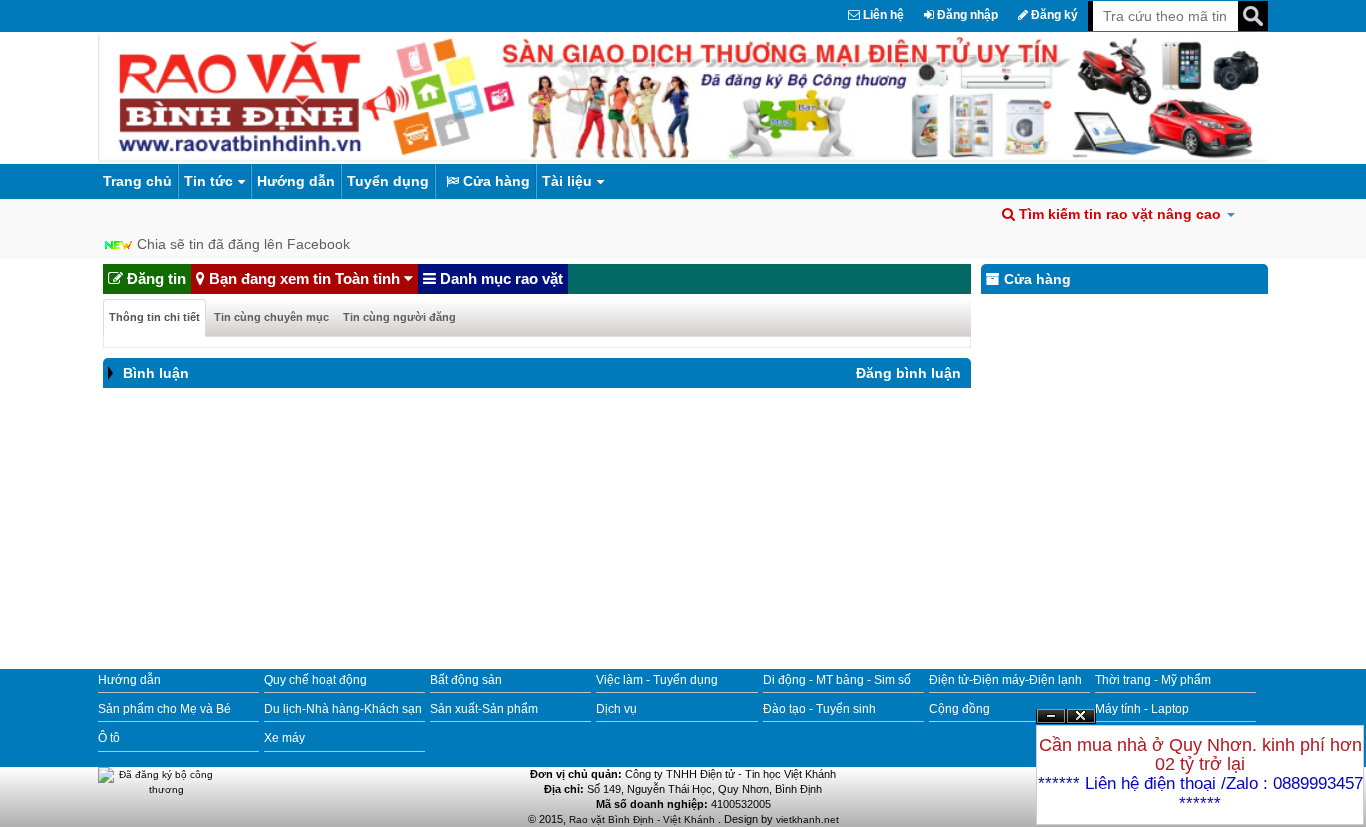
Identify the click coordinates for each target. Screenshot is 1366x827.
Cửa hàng (494, 181)
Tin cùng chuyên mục (271, 317)
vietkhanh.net (807, 819)
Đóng (1081, 723)
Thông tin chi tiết (154, 317)
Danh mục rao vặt (499, 278)
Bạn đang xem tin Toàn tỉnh (304, 278)
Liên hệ (882, 15)
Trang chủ (137, 181)
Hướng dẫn (296, 181)
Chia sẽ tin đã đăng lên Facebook (243, 244)
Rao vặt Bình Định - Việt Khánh (643, 819)
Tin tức (208, 181)
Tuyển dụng (388, 181)
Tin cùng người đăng (399, 317)
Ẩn (1051, 716)
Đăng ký (1053, 15)
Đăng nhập (966, 15)
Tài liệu (567, 181)
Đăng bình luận (908, 373)
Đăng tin (154, 278)
